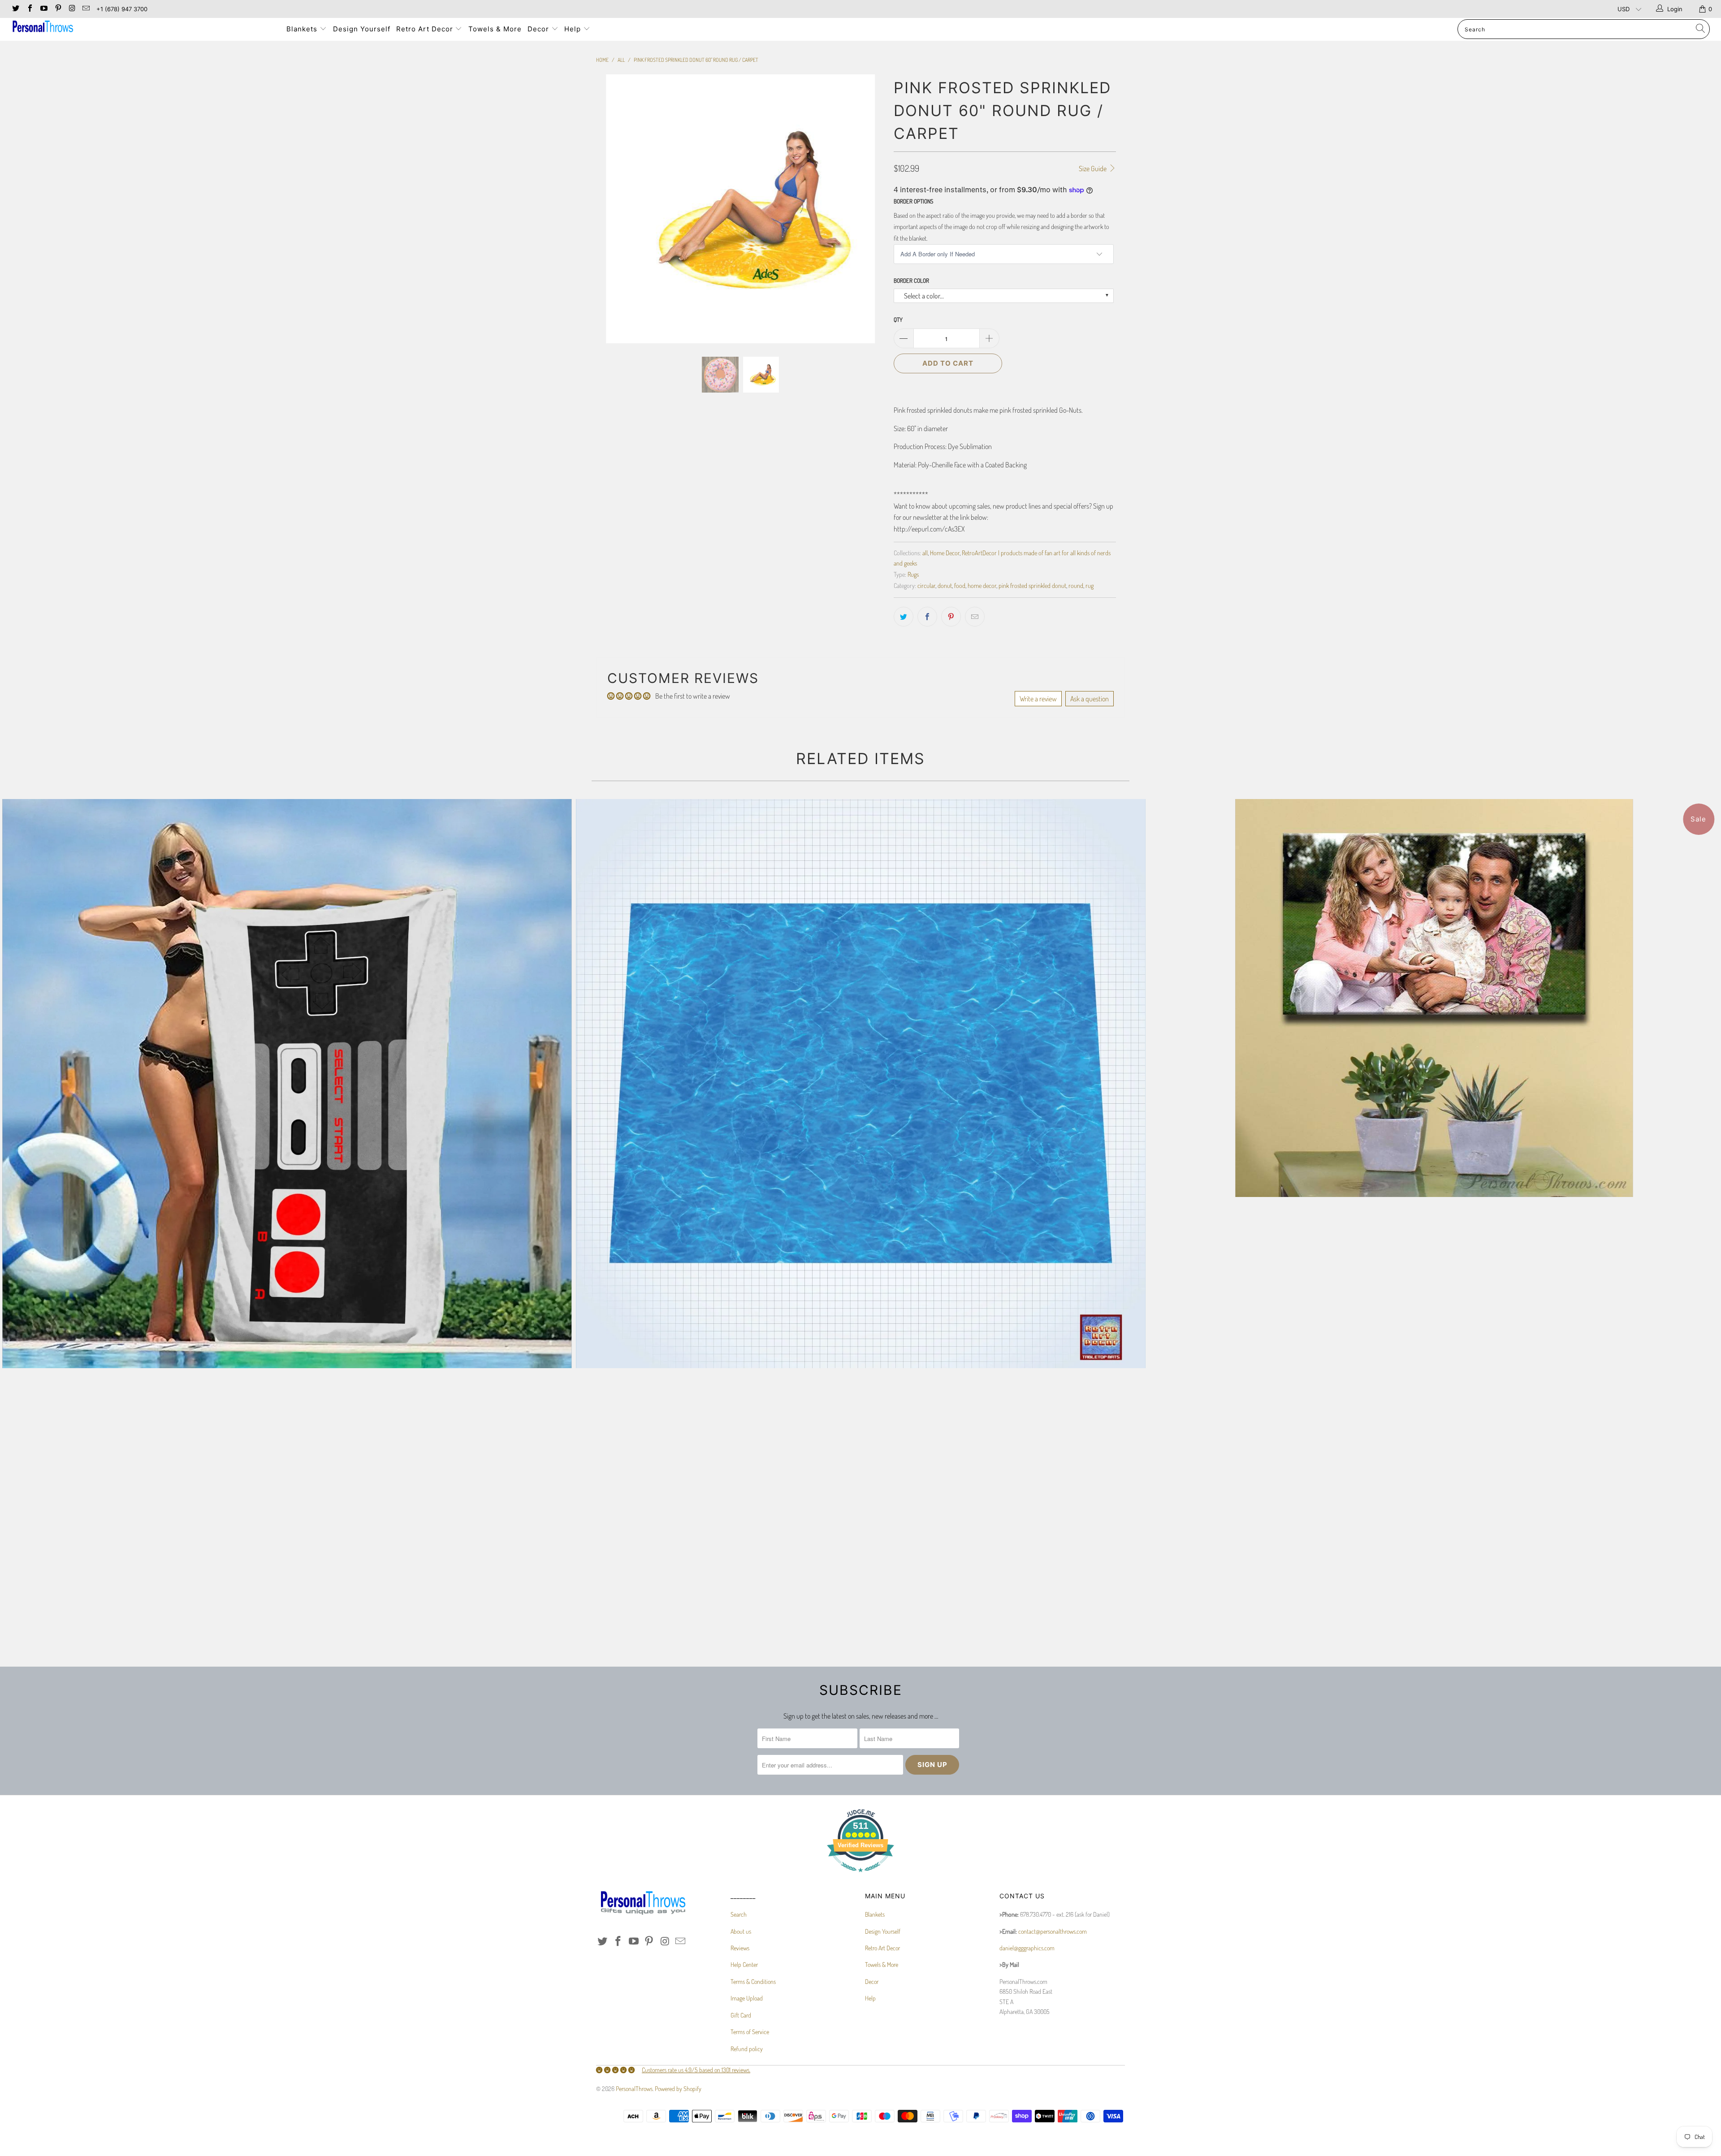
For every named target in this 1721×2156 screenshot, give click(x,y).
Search (739, 1914)
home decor (982, 585)
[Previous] (612, 215)
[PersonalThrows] (142, 28)
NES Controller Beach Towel (287, 1084)
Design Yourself (362, 29)
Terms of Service (750, 2032)
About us (741, 1931)
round (1076, 585)
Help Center (744, 1964)
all (925, 553)
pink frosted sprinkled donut (1032, 585)
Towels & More (495, 29)
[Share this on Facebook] (927, 617)
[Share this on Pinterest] (951, 617)
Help (574, 29)
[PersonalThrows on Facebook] (29, 9)
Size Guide (1093, 169)
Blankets (303, 29)
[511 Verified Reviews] (860, 1877)
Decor (539, 29)
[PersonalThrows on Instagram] (72, 9)
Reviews (740, 1948)
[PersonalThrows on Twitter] (15, 9)
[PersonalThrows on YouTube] (43, 9)
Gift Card (741, 2015)
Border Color (911, 281)
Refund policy (747, 2049)
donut (945, 585)
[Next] (869, 215)
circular (926, 585)
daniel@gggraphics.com (1027, 1948)
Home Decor (945, 553)
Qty (898, 320)
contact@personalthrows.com (1053, 1931)
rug (1090, 585)
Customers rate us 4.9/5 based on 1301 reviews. (696, 2070)
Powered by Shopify (678, 2089)
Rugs (913, 574)
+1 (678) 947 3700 (122, 9)
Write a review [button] (1038, 699)
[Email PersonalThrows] (86, 9)
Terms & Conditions (753, 1981)
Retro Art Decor (426, 29)
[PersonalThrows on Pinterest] (57, 9)
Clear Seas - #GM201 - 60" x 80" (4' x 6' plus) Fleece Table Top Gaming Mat (860, 1084)
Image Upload (747, 1998)
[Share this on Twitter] (904, 617)
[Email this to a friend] (975, 617)
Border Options (913, 201)
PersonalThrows (634, 2089)
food (960, 585)
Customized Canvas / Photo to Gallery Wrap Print (1434, 998)
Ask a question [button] (1090, 699)
